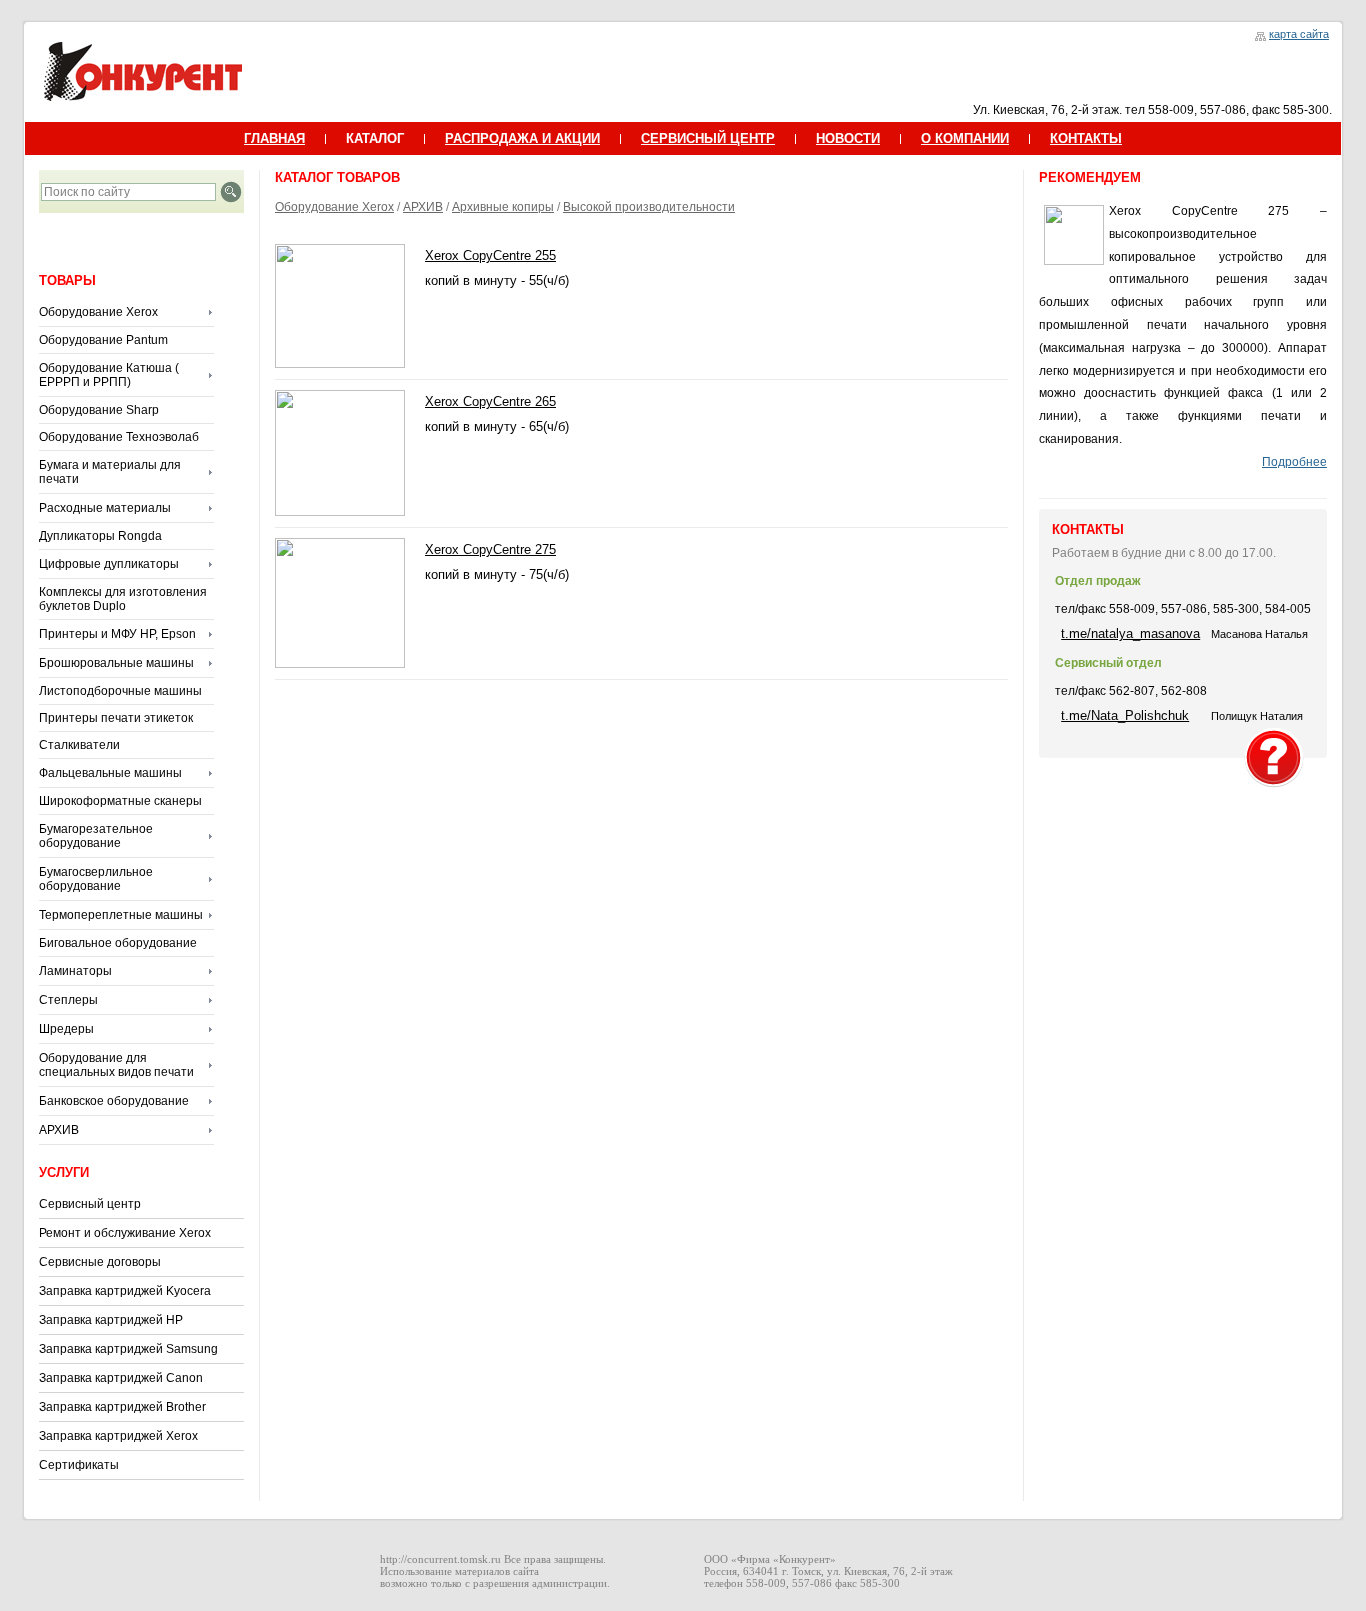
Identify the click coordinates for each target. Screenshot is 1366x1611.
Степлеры (68, 1000)
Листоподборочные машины (120, 691)
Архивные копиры (503, 207)
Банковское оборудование (114, 1101)
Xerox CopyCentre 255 (490, 255)
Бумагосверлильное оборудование (96, 879)
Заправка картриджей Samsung (128, 1349)
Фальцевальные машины (110, 773)
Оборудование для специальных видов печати (116, 1065)
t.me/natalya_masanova (1130, 633)
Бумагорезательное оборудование (96, 836)
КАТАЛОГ (375, 138)
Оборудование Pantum (103, 340)
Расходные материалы (105, 508)
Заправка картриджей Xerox (118, 1436)
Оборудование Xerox (98, 312)
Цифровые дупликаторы (109, 564)
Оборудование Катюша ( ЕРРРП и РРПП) (109, 375)
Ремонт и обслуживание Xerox (125, 1233)
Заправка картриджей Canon (121, 1378)
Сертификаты (79, 1465)
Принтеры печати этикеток (116, 718)
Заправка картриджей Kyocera (125, 1291)
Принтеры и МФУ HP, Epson (117, 634)
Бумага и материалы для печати (110, 472)
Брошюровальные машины (116, 663)
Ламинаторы (75, 971)
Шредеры (66, 1029)
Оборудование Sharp (99, 410)
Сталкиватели (79, 745)
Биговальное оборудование (118, 943)
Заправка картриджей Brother (122, 1407)
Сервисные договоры (100, 1262)
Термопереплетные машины (121, 915)
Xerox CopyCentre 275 (490, 549)
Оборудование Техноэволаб (119, 437)
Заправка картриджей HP (111, 1320)
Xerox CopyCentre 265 (490, 401)
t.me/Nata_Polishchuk (1125, 715)
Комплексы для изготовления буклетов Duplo (123, 599)
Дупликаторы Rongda (100, 536)
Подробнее (1294, 462)
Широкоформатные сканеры (120, 801)
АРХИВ (59, 1130)
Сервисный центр (90, 1204)
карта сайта (1299, 34)
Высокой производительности (649, 207)
